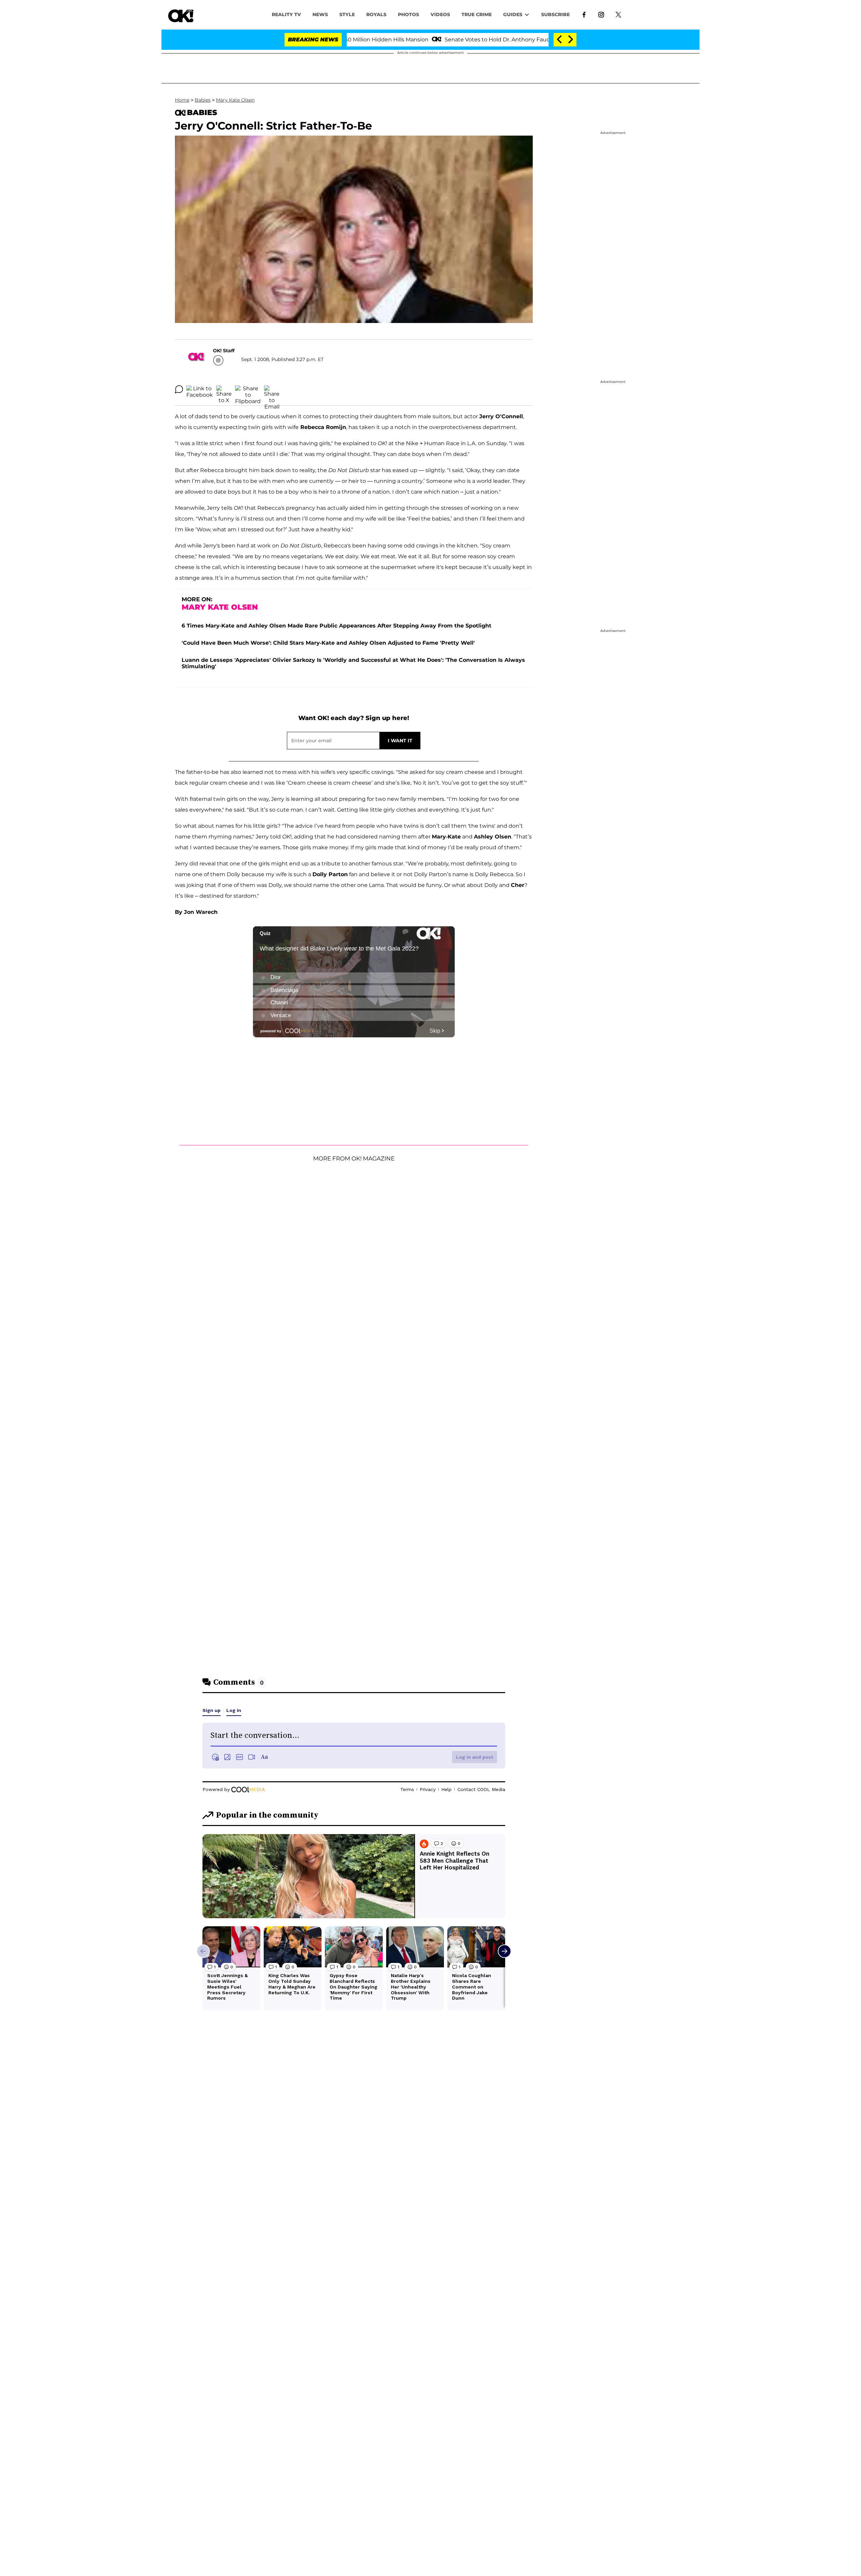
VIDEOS (440, 14)
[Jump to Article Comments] (179, 389)
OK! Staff (224, 351)
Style (347, 14)
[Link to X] (618, 14)
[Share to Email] (272, 389)
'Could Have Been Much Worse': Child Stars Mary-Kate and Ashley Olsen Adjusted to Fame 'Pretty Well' (328, 643)
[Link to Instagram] (601, 14)
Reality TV (286, 14)
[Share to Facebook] (200, 389)
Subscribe (555, 14)
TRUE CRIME (477, 14)
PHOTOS (408, 14)
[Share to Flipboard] (248, 389)
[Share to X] (224, 389)
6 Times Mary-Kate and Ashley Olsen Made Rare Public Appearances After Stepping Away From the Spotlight (336, 626)
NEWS (320, 14)
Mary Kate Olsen (235, 100)
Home (182, 100)
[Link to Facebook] (584, 14)
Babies (203, 100)
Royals (376, 14)
